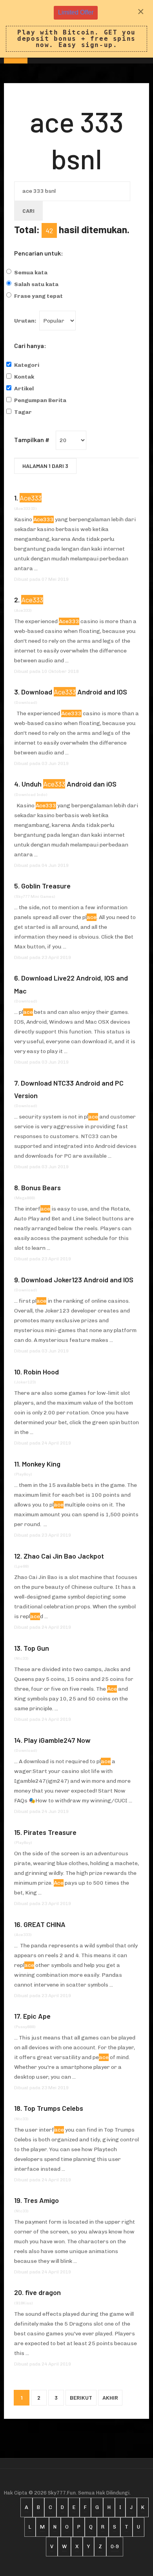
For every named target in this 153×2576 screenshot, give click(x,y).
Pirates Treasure (50, 1832)
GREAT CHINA (45, 1924)
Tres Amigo (41, 2200)
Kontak (24, 377)
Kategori (27, 365)
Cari (28, 211)
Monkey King (41, 1464)
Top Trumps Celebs (53, 2108)
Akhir (110, 2397)
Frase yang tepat (38, 296)
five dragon (43, 2292)
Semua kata (31, 273)
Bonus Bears (41, 1187)
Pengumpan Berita (40, 400)
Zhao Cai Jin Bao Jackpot (64, 1556)
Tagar (23, 412)
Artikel (24, 389)
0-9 (115, 2546)
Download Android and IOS (74, 692)
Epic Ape (37, 2016)
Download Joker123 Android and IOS (77, 1280)
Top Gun (36, 1648)
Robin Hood (41, 1372)
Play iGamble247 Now (57, 1740)
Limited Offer (76, 12)
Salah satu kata (36, 284)
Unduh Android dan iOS (69, 784)
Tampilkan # (32, 440)
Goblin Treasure (46, 886)
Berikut (81, 2397)
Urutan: (25, 321)
